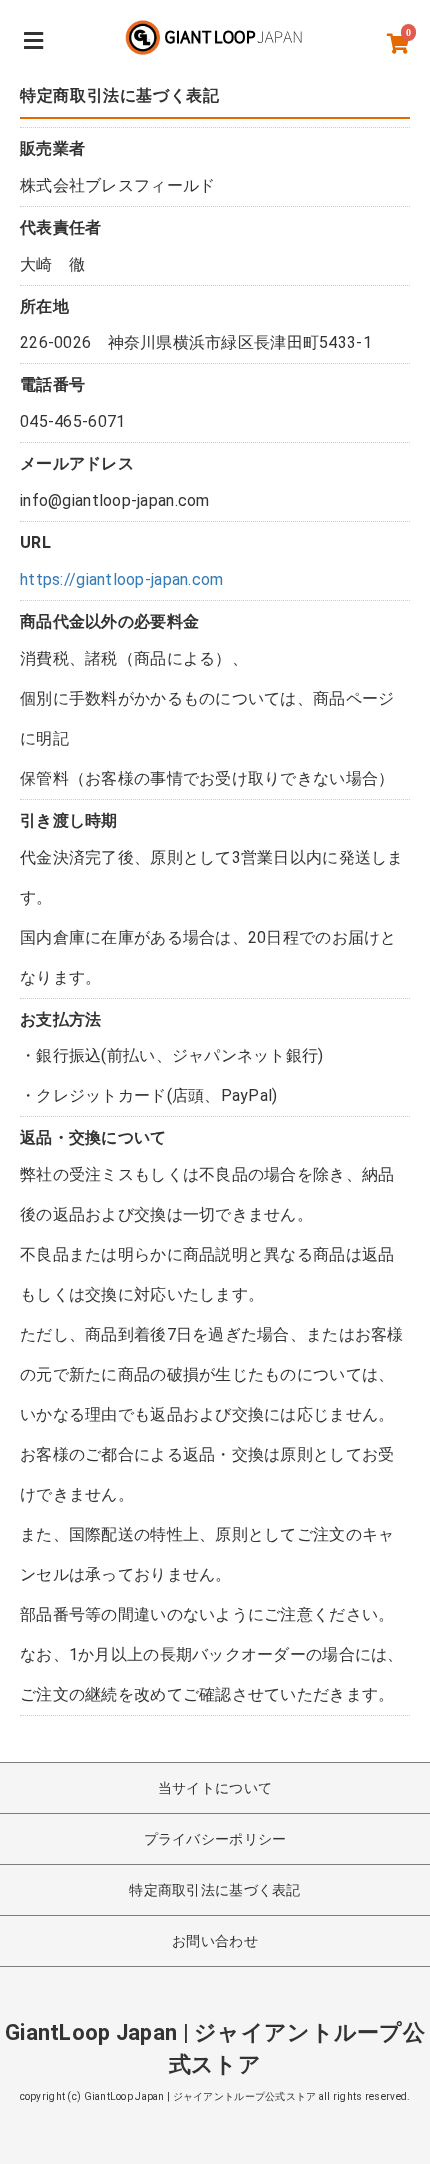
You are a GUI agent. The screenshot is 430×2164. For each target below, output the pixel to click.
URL (35, 542)
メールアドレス (77, 463)
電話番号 (52, 384)
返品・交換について (93, 1137)
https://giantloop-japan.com (122, 579)
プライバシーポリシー (215, 1839)
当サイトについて (215, 1788)
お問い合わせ (215, 1941)
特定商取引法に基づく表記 (214, 1890)
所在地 (44, 306)
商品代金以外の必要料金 (109, 621)
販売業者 (52, 148)
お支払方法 (60, 1019)
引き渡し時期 (69, 820)
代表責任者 (60, 227)
